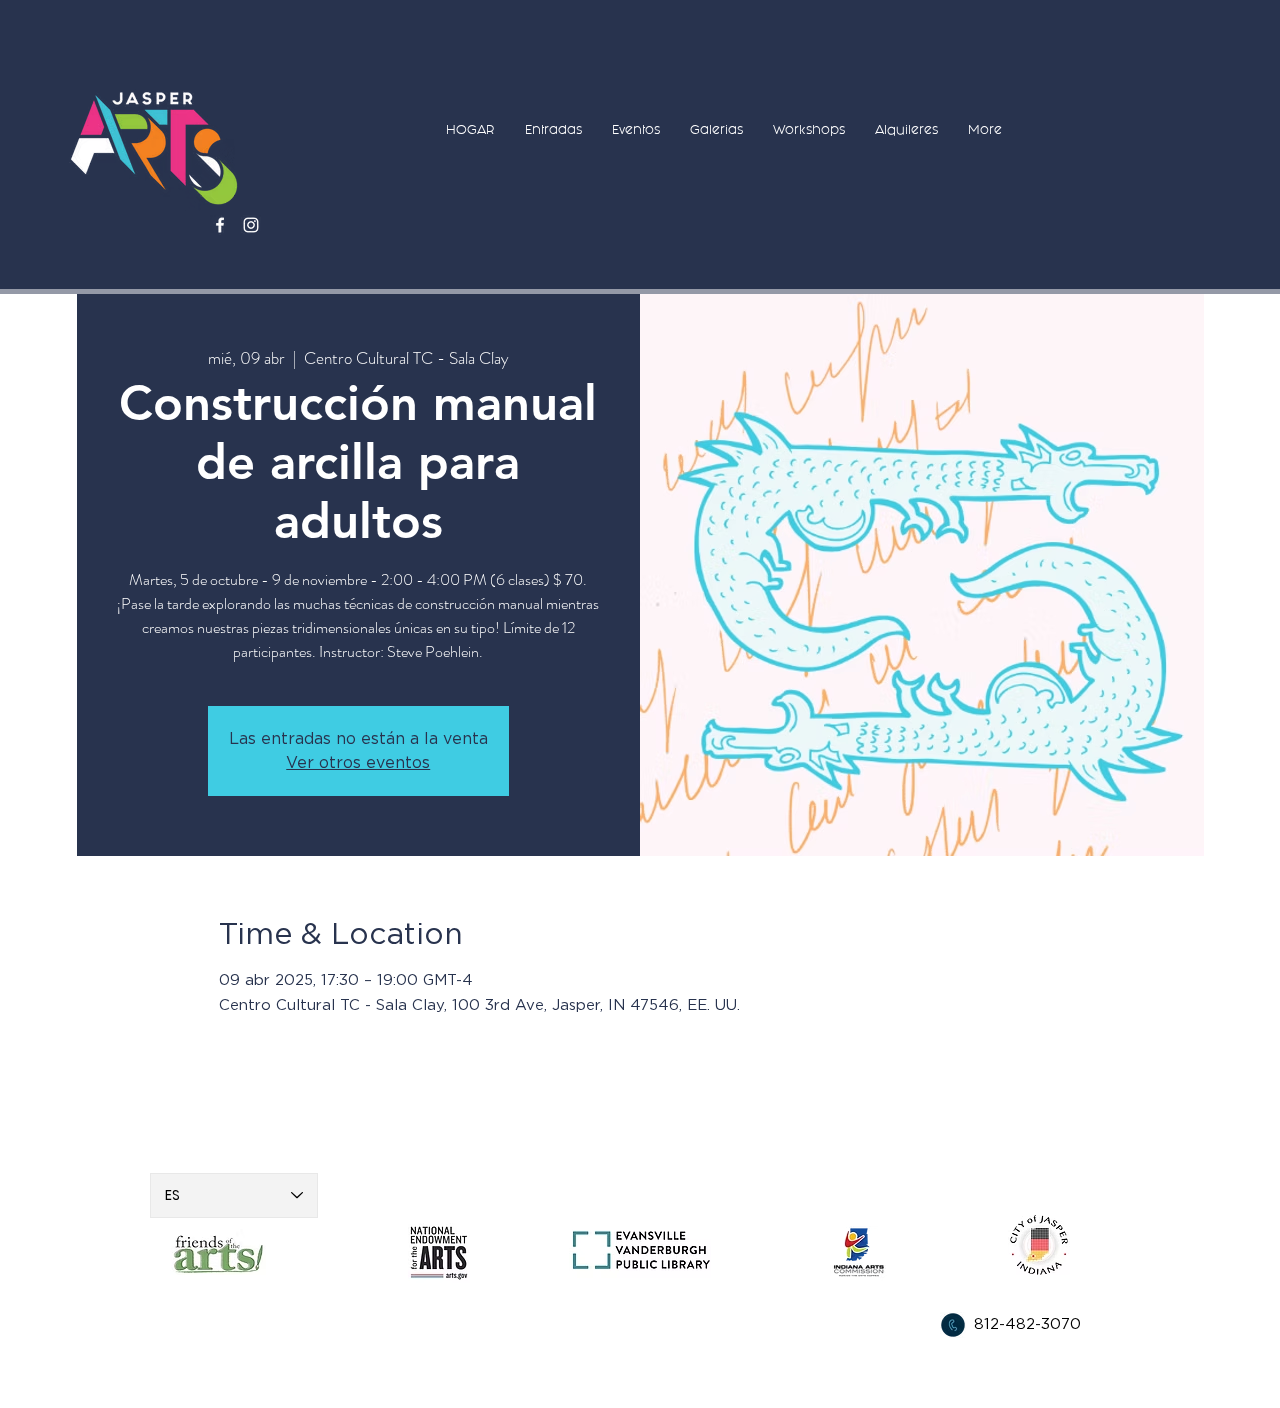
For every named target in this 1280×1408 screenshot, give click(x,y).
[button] (553, 129)
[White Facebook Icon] (220, 225)
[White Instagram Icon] (251, 225)
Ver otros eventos (358, 763)
